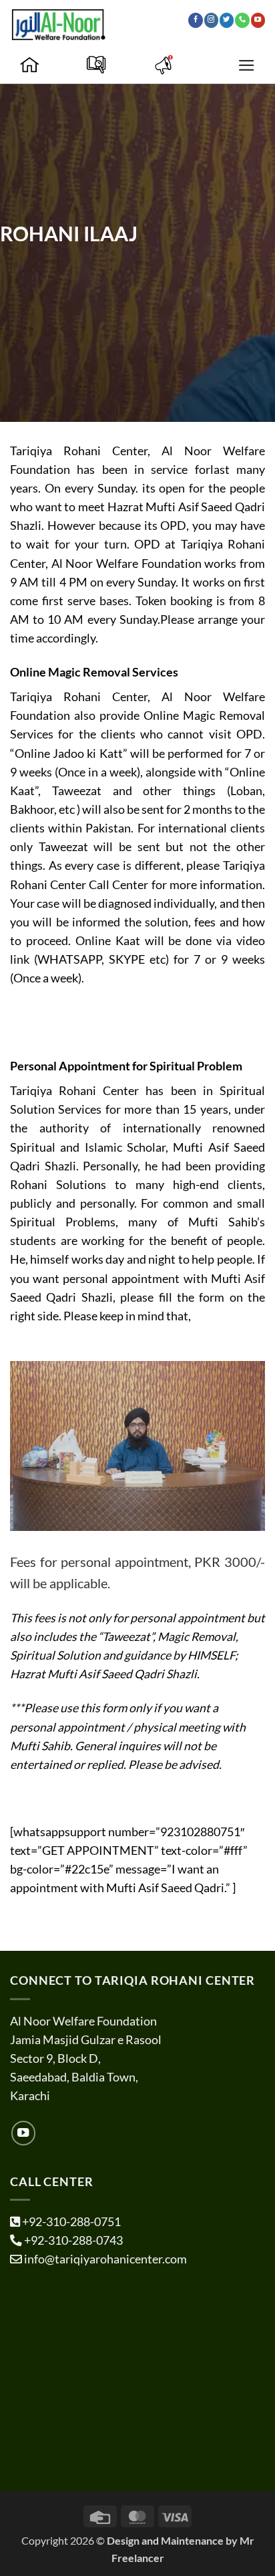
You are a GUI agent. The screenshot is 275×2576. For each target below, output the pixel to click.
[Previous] (32, 1446)
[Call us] (242, 20)
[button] (247, 65)
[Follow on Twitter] (227, 20)
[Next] (243, 1446)
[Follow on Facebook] (195, 20)
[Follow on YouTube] (258, 20)
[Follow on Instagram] (211, 20)
